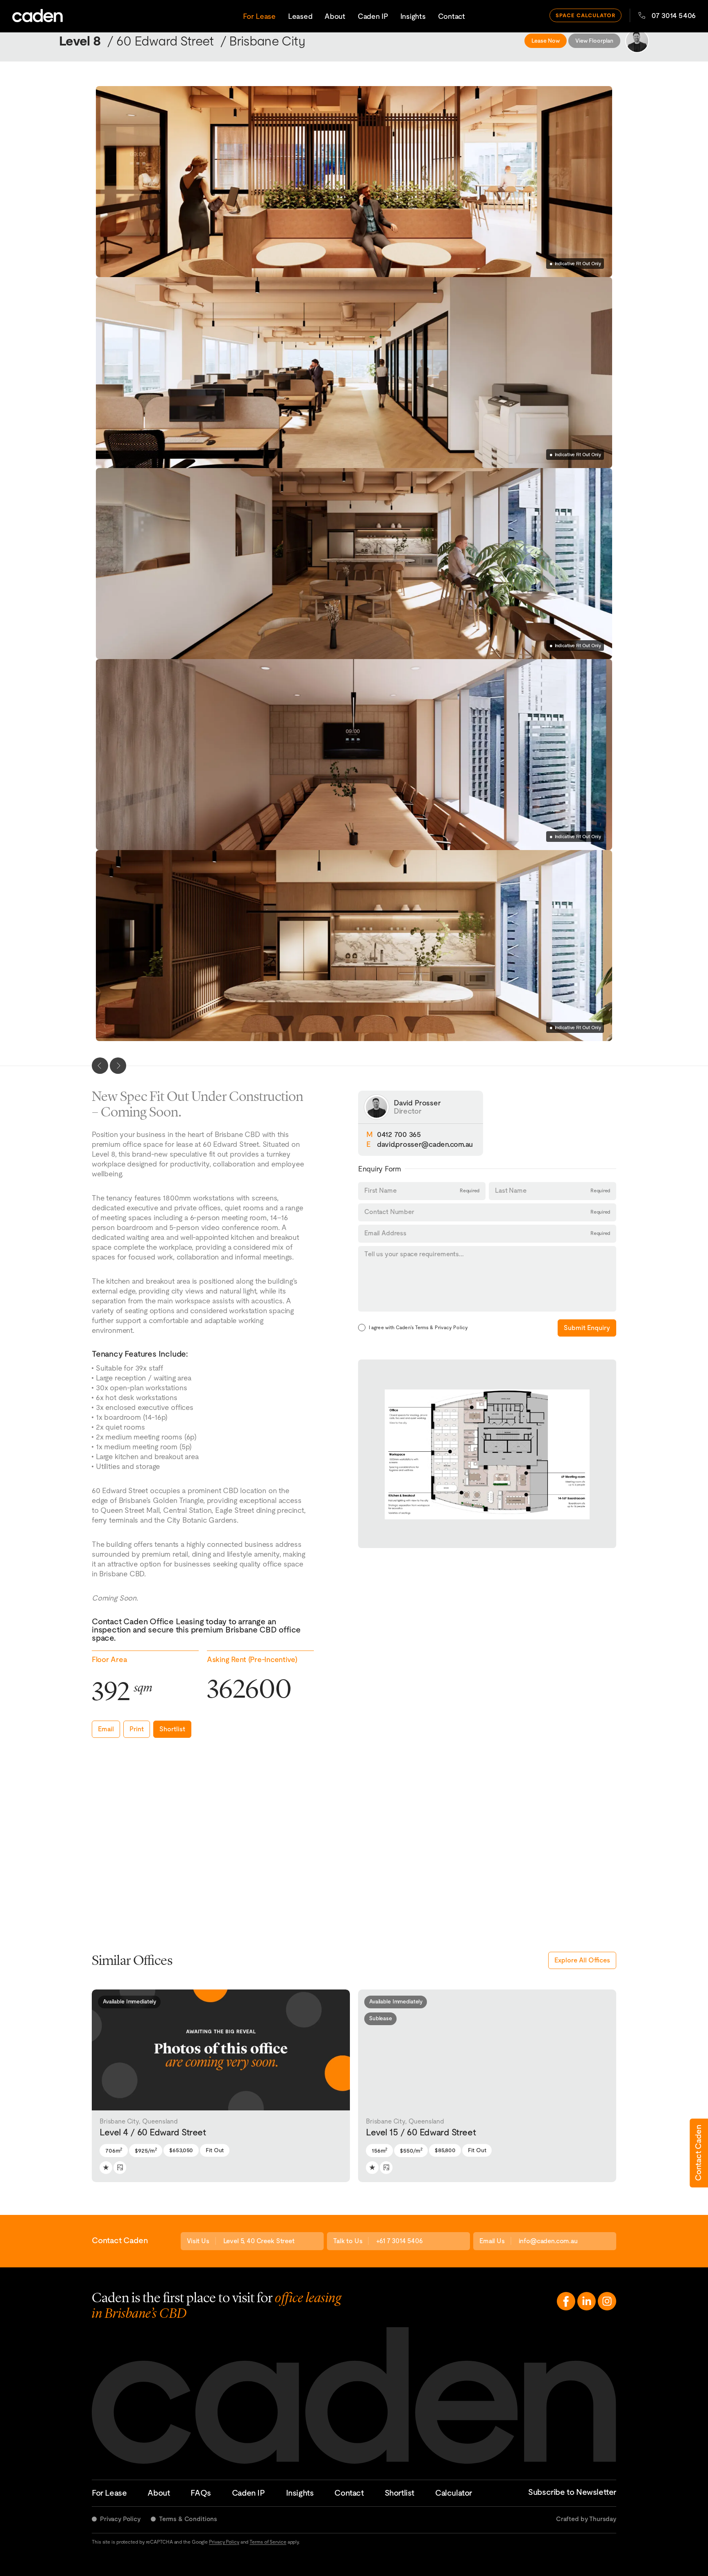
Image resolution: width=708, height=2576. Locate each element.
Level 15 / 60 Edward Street (421, 2127)
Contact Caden (698, 2153)
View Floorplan (594, 41)
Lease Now (546, 41)
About (335, 16)
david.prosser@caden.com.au (425, 1144)
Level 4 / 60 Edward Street (153, 2127)
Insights (413, 16)
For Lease (259, 16)
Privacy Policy (120, 2518)
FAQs (201, 2492)
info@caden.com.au (548, 2241)
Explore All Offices (582, 1960)
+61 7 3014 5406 (399, 2241)
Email (106, 1729)
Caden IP (373, 16)
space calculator (586, 15)
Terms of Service (268, 2542)
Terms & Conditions (188, 2518)
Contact (452, 16)
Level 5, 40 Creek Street (259, 2241)
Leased (300, 16)
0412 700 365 (399, 1134)
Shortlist (172, 1729)
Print (137, 1729)
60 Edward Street (165, 41)
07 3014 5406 (674, 15)
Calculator (454, 2492)
